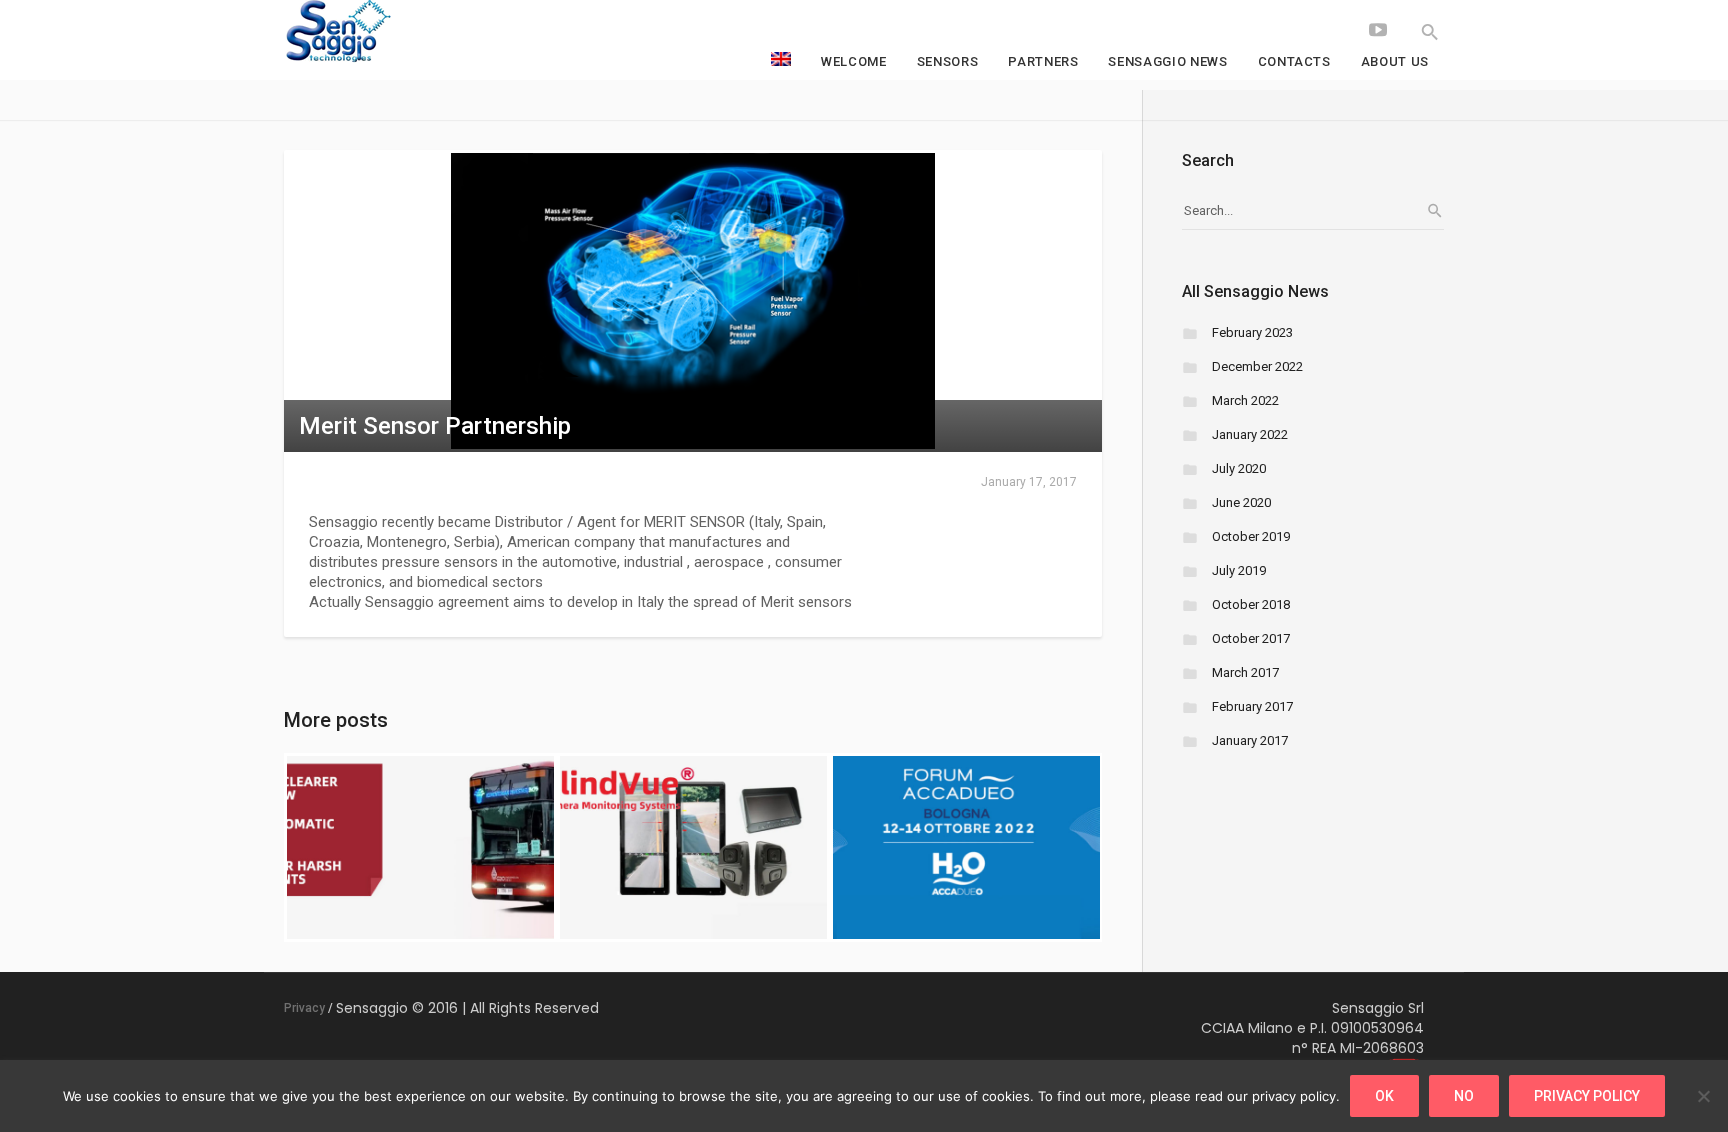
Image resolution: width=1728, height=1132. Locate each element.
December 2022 (1257, 366)
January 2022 (1250, 434)
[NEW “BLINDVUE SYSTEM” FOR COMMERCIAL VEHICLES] (693, 847)
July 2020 (1239, 468)
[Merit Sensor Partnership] (693, 300)
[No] (1703, 1096)
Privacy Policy (1587, 1096)
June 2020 (1241, 502)
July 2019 (1239, 570)
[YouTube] (1378, 30)
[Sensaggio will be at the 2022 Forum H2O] (966, 847)
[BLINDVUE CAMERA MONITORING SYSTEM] (420, 847)
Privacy (304, 1008)
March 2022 (1245, 400)
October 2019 (1251, 536)
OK (1384, 1096)
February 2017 (1252, 706)
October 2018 (1251, 604)
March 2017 (1245, 672)
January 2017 (1250, 740)
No (1464, 1096)
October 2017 (1251, 638)
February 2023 (1252, 332)
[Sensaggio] (434, 32)
